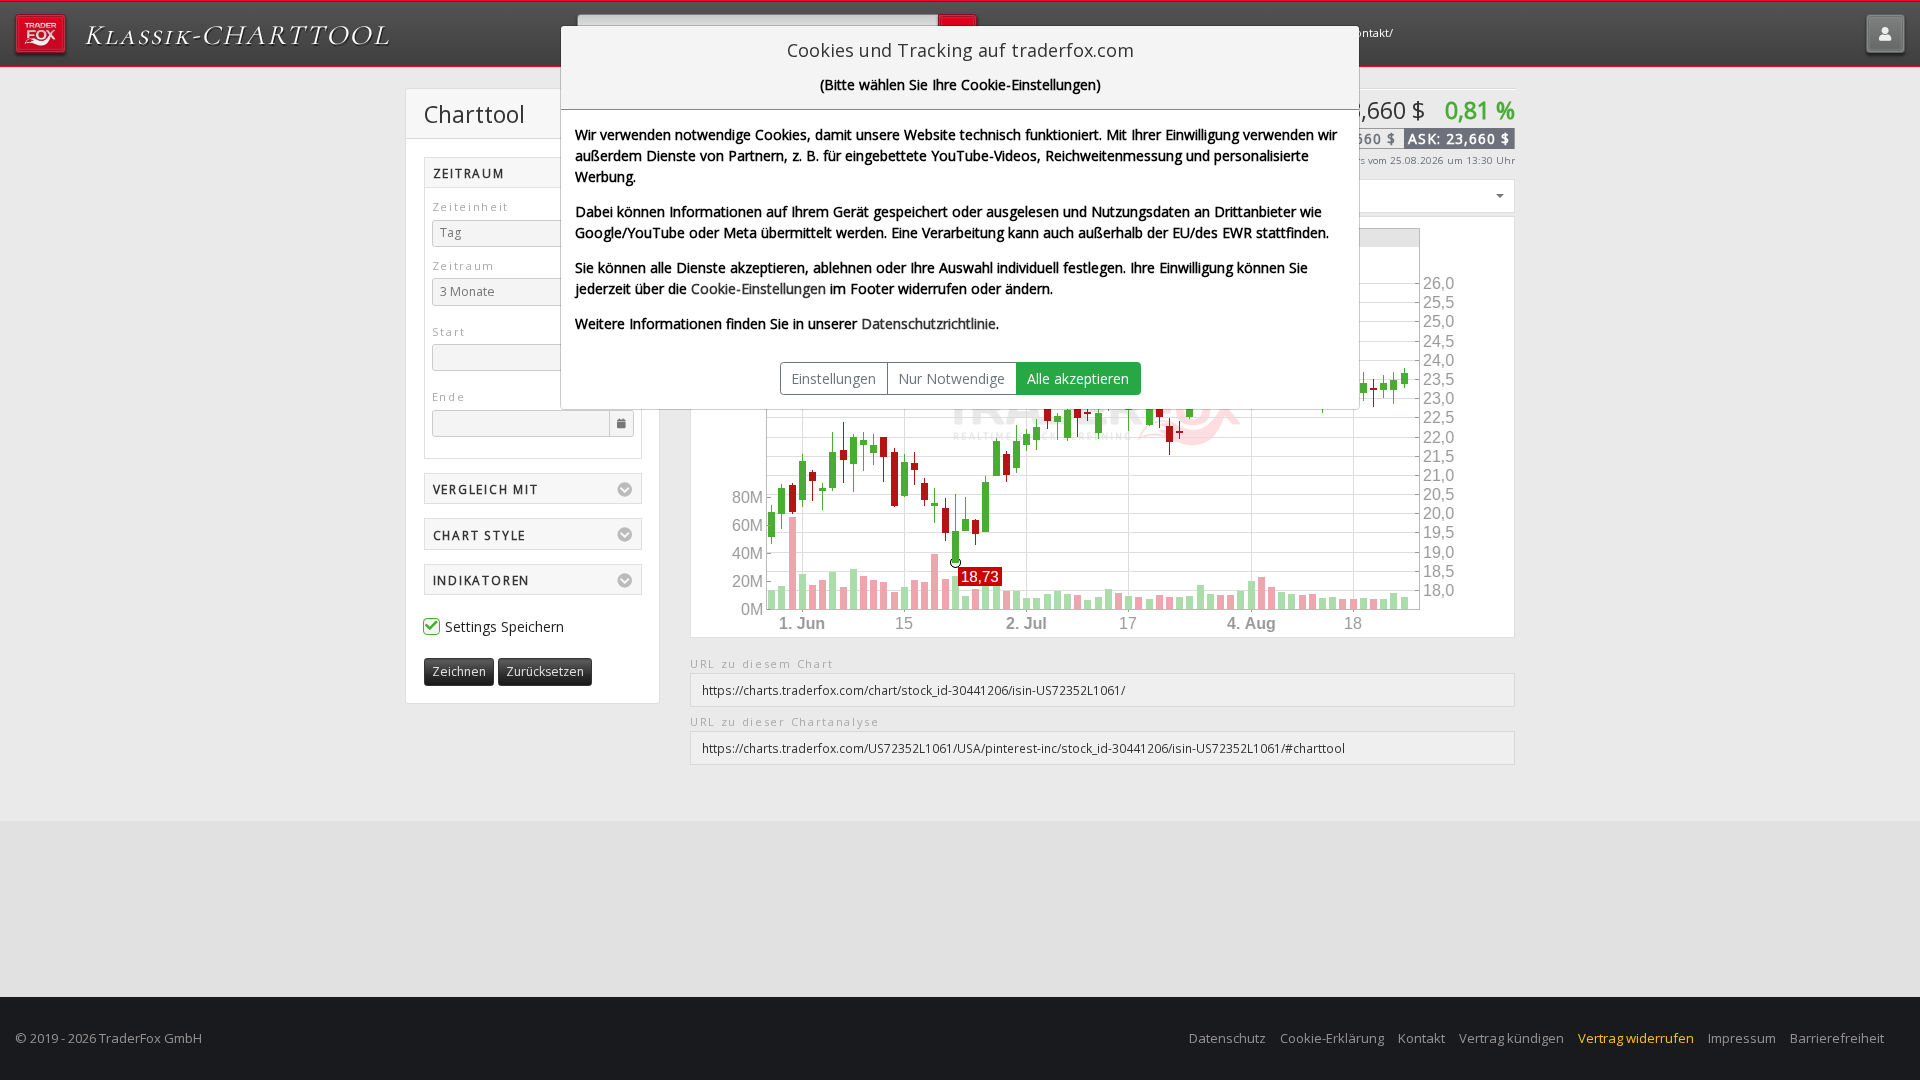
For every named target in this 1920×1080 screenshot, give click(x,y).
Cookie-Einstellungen (758, 288)
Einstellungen (833, 378)
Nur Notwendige (951, 378)
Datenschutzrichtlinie (928, 323)
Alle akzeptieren (1078, 378)
